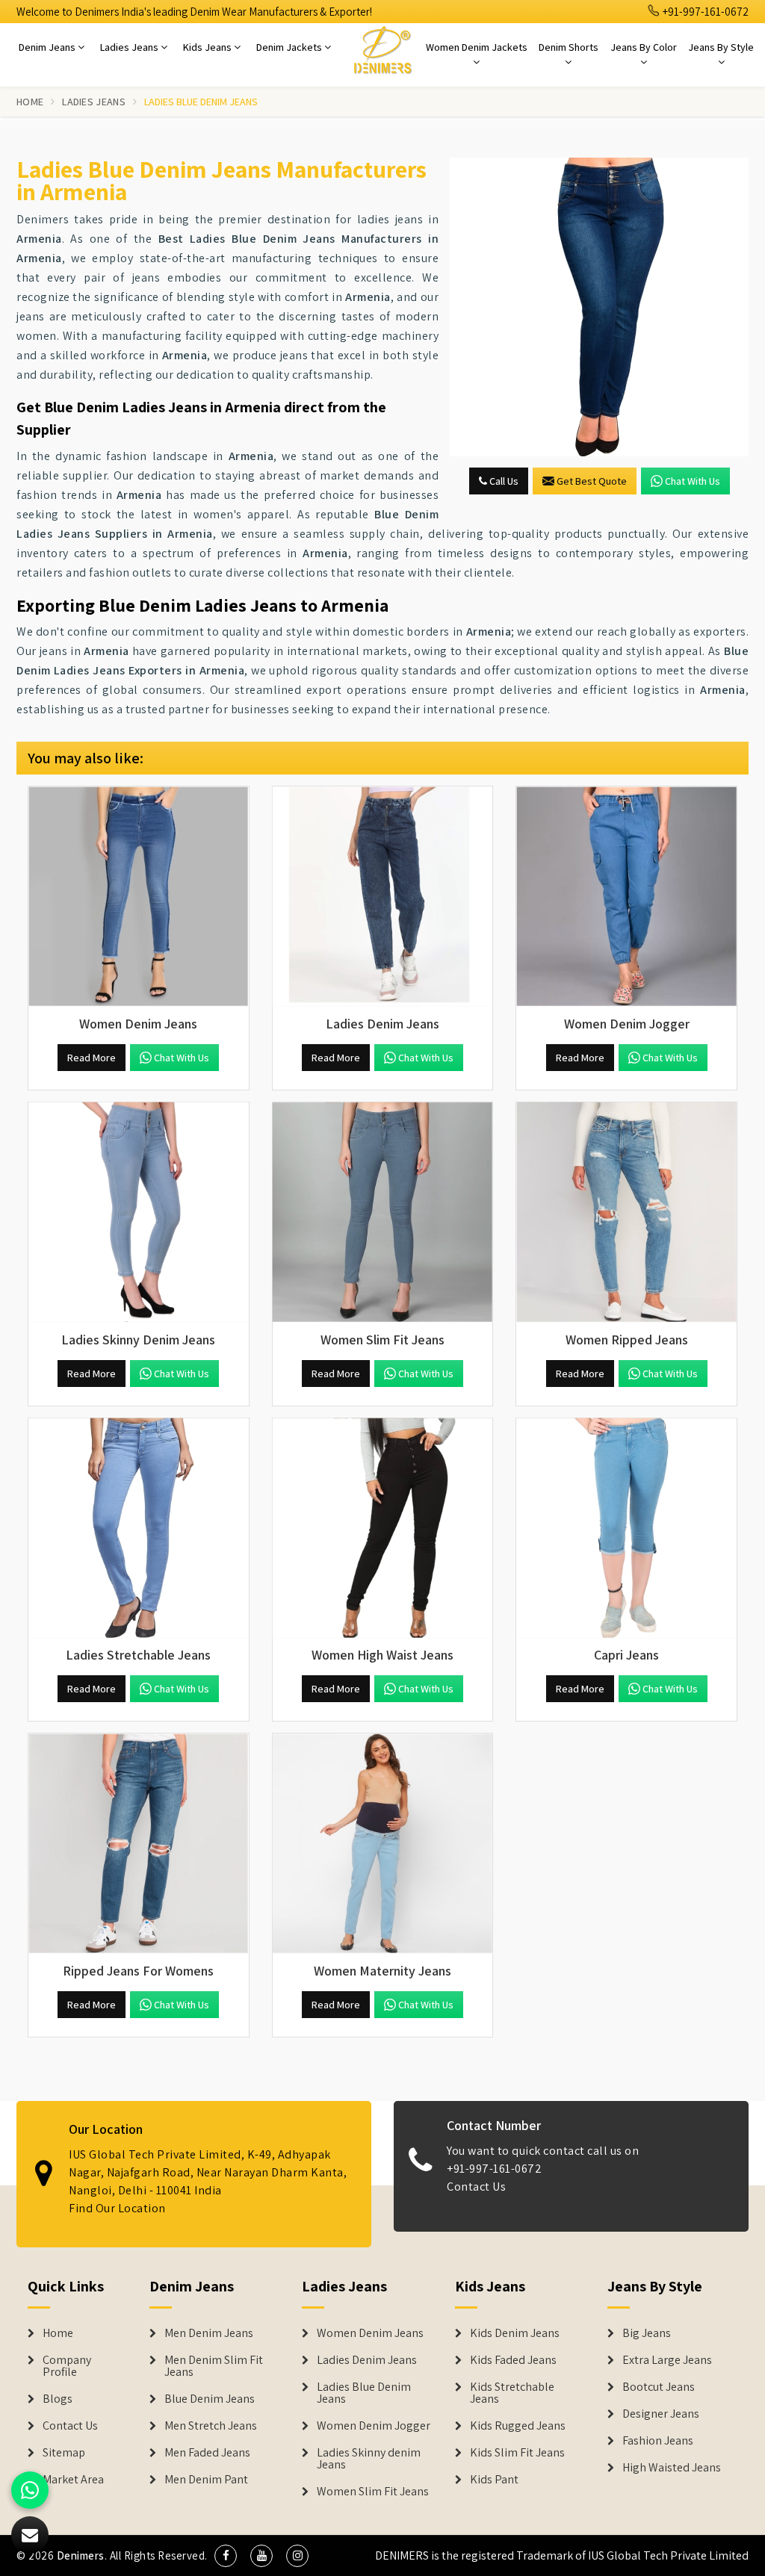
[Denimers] (382, 49)
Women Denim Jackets (477, 47)
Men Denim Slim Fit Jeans (214, 2366)
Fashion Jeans (658, 2441)
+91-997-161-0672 (704, 12)
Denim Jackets (290, 47)
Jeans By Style (721, 47)
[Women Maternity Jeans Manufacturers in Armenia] (383, 1844)
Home (30, 102)
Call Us (503, 481)
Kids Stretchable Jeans (512, 2393)
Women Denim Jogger (374, 2426)
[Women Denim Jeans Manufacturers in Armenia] (139, 897)
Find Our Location (117, 2208)
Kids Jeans (208, 47)
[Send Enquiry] (599, 307)
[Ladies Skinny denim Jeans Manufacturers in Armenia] (139, 1213)
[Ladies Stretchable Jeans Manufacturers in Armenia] (139, 1528)
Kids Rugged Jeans (518, 2426)
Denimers (81, 2555)
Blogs (58, 2399)
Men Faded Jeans (207, 2453)
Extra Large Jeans (667, 2360)
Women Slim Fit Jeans (373, 2492)
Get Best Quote (592, 481)
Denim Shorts (569, 47)
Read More (92, 1058)
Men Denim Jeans (209, 2333)
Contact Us (476, 2187)
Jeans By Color (644, 47)
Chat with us (693, 481)
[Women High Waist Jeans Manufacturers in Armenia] (383, 1528)
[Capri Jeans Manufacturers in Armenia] (626, 1528)
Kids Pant (494, 2480)
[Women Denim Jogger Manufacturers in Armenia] (626, 897)
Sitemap (64, 2453)
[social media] (226, 2556)
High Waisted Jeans (672, 2468)
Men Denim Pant (206, 2480)
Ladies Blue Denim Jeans (364, 2393)
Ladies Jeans (130, 47)
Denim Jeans (48, 47)
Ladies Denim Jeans (367, 2360)
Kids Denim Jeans (515, 2333)
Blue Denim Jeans (210, 2399)
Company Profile (67, 2366)
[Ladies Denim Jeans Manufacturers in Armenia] (383, 897)
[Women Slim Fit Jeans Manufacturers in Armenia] (383, 1213)
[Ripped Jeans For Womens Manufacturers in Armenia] (139, 1844)
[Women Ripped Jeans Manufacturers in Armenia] (626, 1213)
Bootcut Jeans (659, 2387)
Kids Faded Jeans (513, 2360)
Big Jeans (647, 2333)
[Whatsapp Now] (30, 2490)
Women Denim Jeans (370, 2333)
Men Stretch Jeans (211, 2426)
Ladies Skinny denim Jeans (369, 2459)
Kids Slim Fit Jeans (517, 2453)
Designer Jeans (661, 2414)
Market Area (73, 2480)
